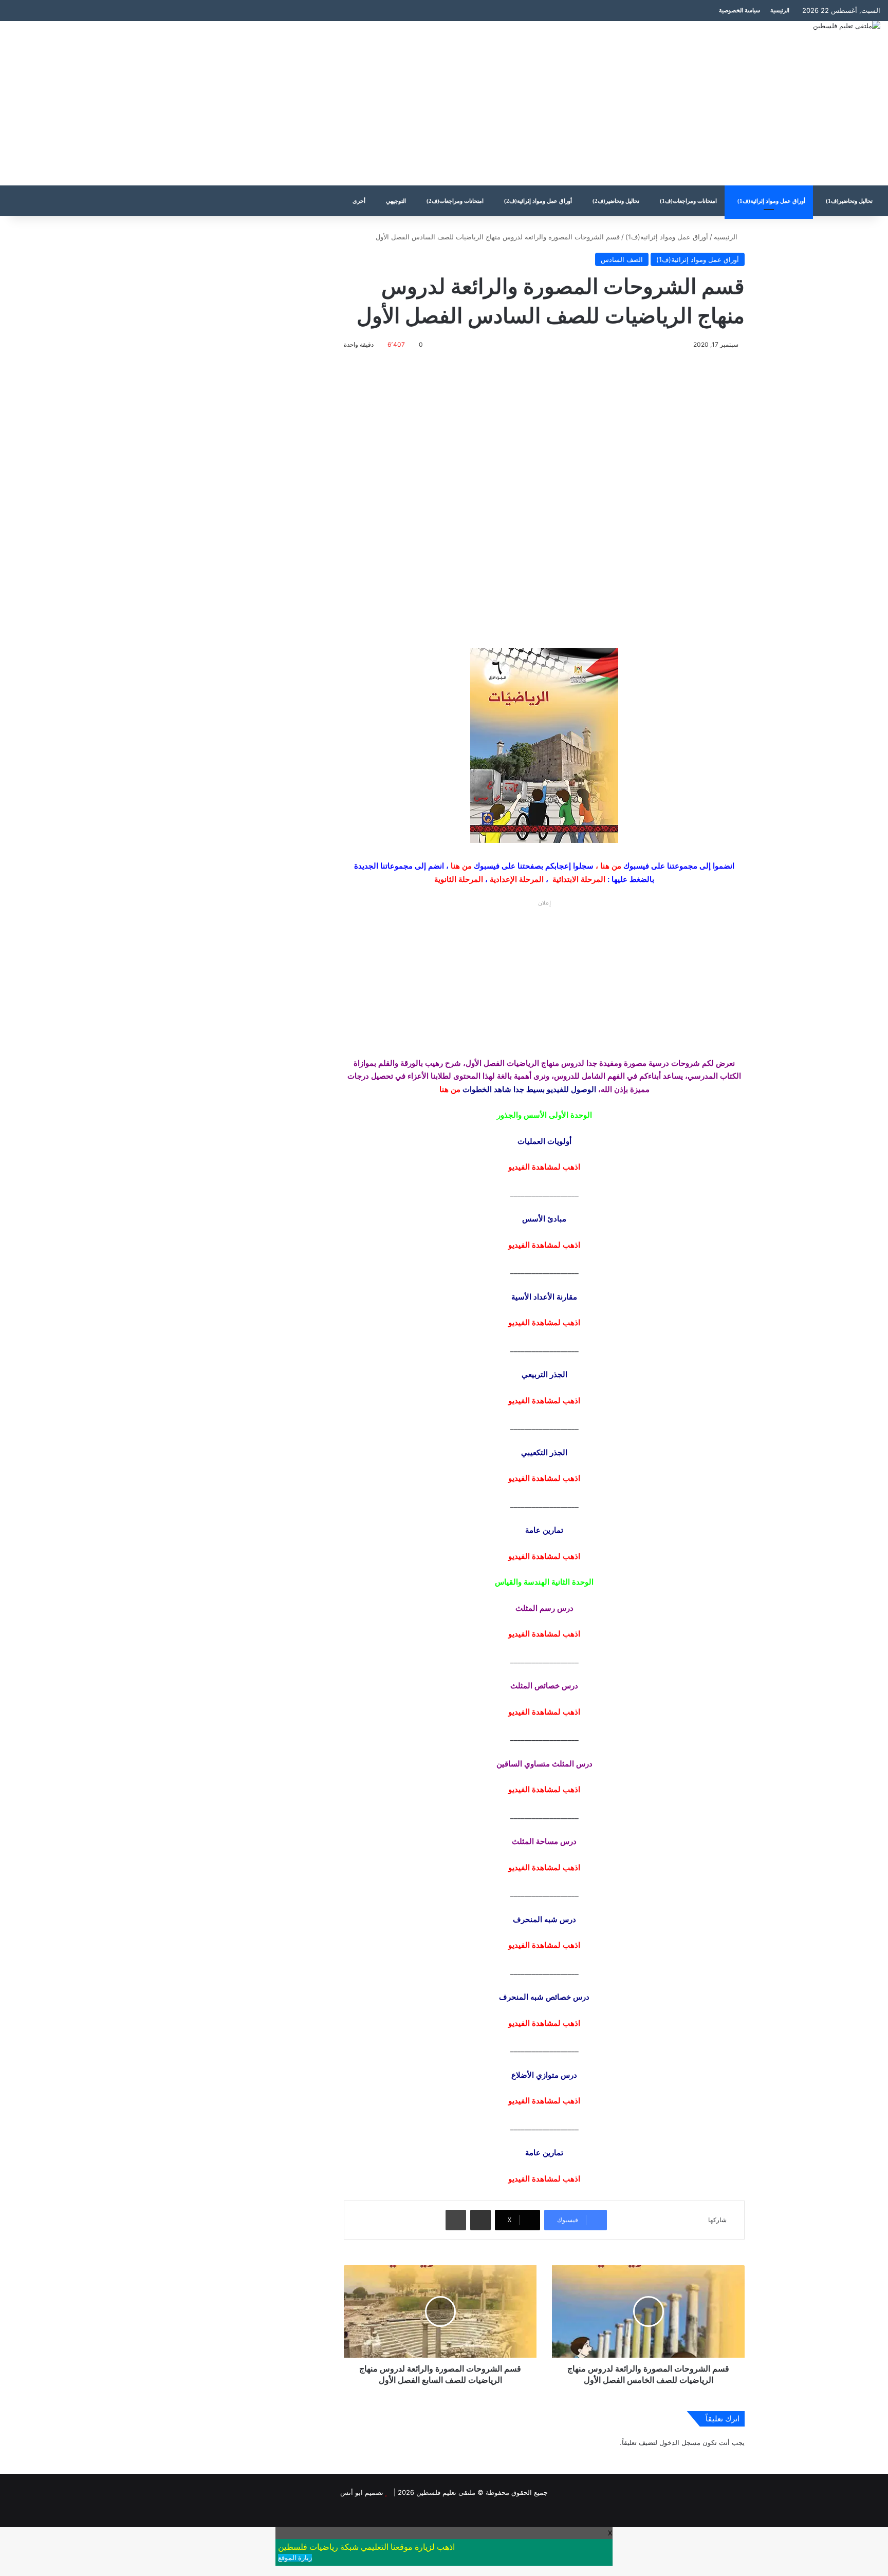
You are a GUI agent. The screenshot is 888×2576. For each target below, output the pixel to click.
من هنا (611, 866)
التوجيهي (396, 201)
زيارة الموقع (295, 2558)
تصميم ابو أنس (362, 2492)
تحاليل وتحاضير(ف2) (616, 201)
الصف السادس (622, 259)
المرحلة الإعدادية (517, 879)
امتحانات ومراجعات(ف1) (688, 201)
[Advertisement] (296, 103)
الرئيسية (780, 10)
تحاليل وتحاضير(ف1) (849, 201)
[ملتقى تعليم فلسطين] (847, 26)
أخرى (359, 201)
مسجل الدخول (680, 2442)
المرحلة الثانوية (459, 879)
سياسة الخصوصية (739, 10)
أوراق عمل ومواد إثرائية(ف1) (771, 201)
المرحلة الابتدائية (579, 879)
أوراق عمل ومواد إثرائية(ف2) (538, 201)
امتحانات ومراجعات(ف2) (455, 201)
